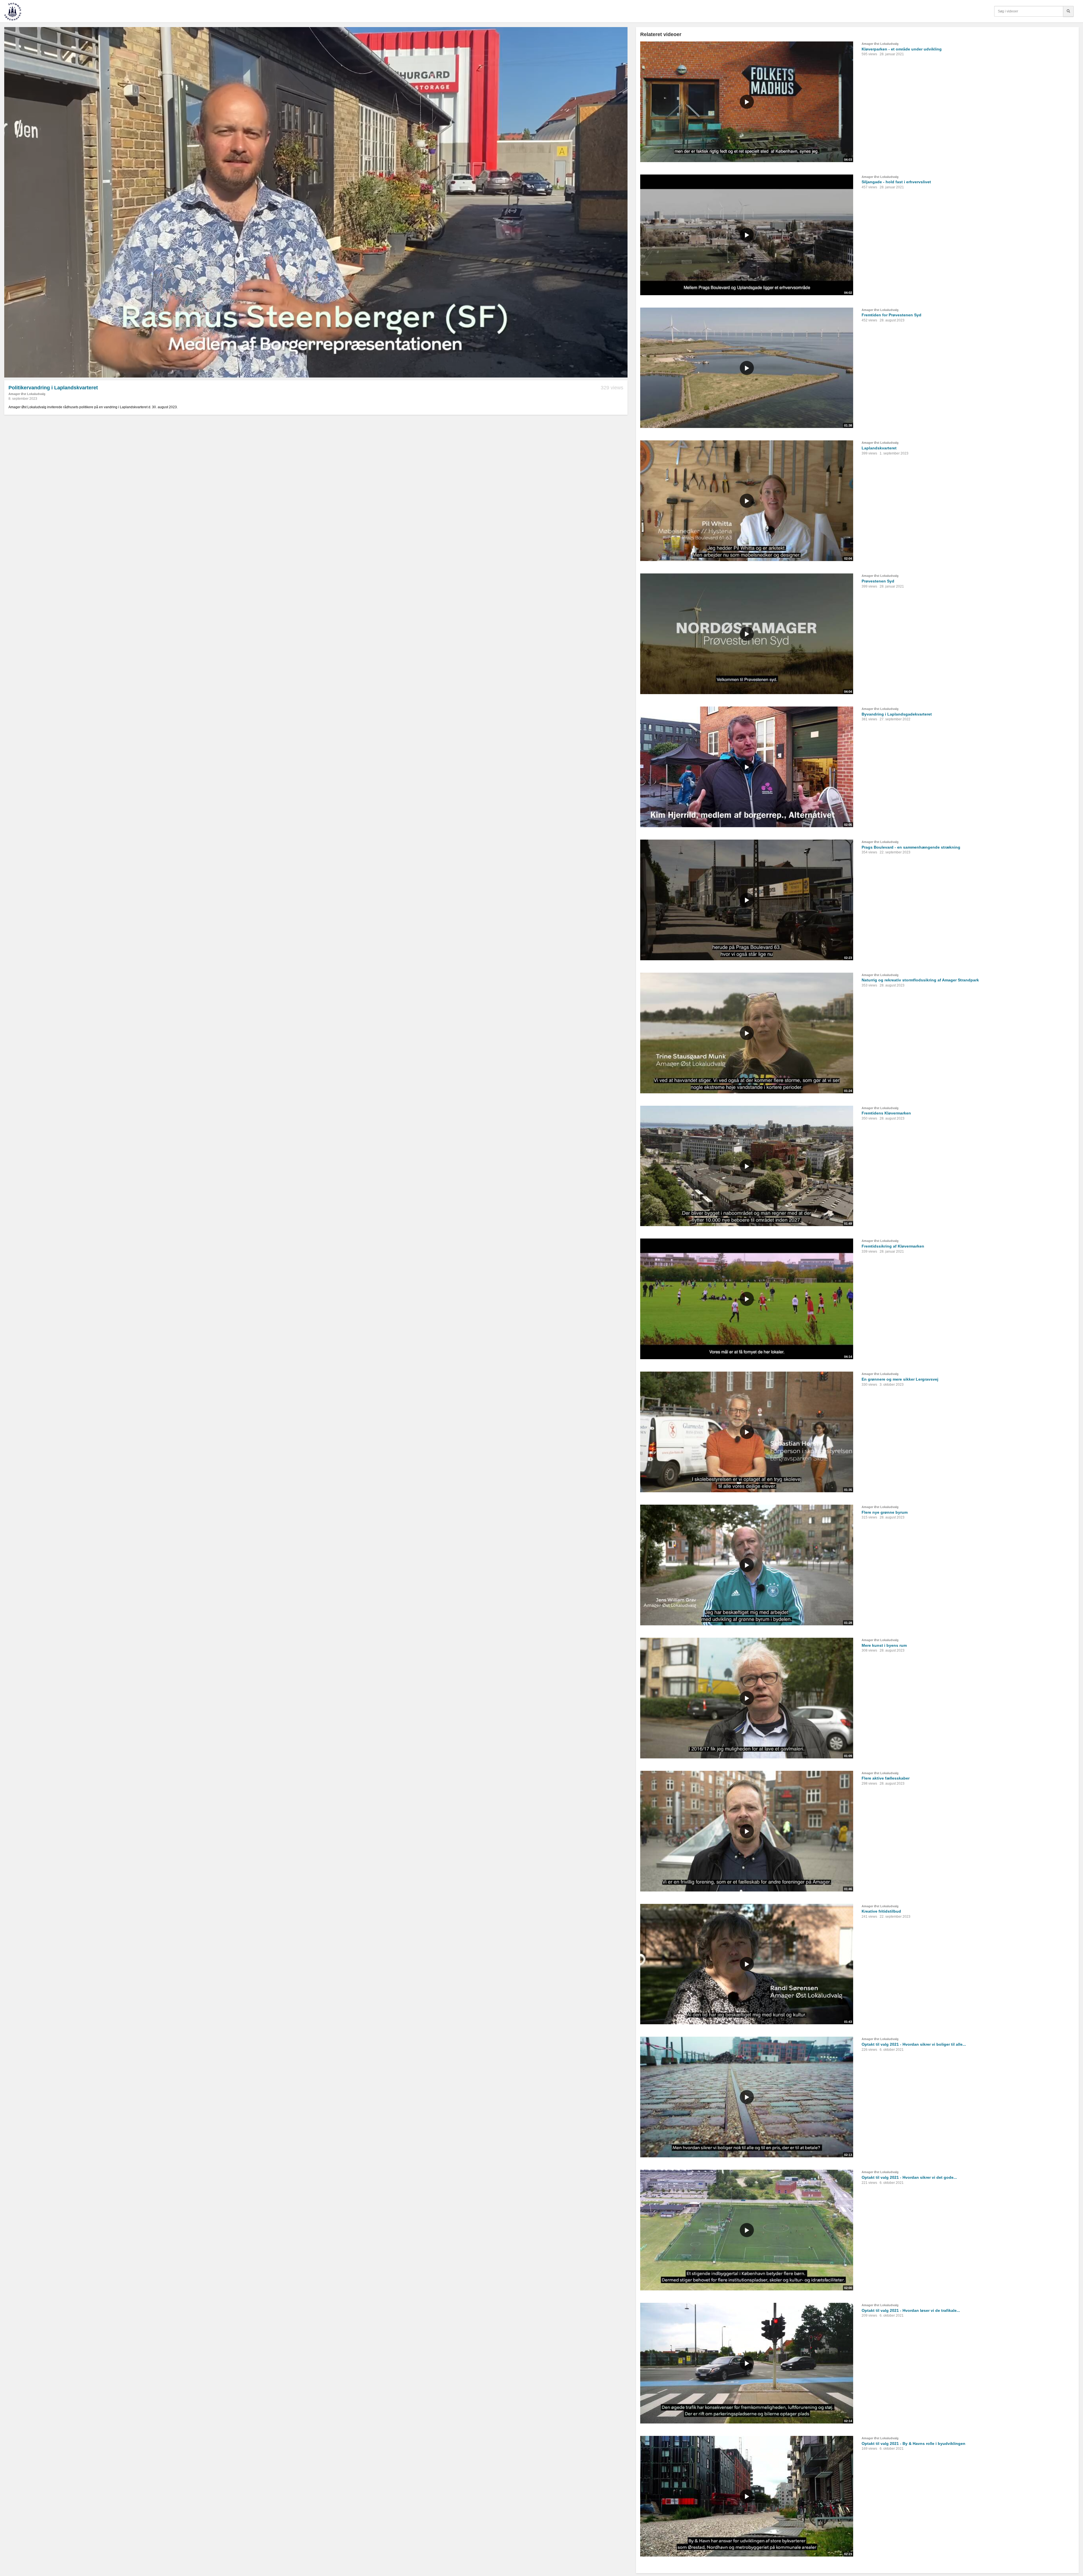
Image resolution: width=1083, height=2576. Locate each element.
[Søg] (1068, 11)
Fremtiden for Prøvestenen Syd (892, 315)
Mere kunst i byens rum (884, 1645)
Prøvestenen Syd (878, 581)
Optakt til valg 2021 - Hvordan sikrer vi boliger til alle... (914, 2044)
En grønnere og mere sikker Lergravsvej (900, 1379)
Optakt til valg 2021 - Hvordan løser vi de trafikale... (911, 2310)
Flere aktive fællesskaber (886, 1778)
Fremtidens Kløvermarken (886, 1113)
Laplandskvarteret (879, 448)
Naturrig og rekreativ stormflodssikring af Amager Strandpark (920, 980)
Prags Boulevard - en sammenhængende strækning (911, 847)
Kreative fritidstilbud (881, 1911)
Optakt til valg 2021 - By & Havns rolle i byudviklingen (913, 2443)
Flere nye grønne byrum (885, 1512)
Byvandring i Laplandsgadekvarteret (897, 714)
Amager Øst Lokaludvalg (27, 394)
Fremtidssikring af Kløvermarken (893, 1246)
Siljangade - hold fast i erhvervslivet (896, 182)
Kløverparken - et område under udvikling (902, 49)
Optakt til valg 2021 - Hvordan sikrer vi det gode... (909, 2177)
